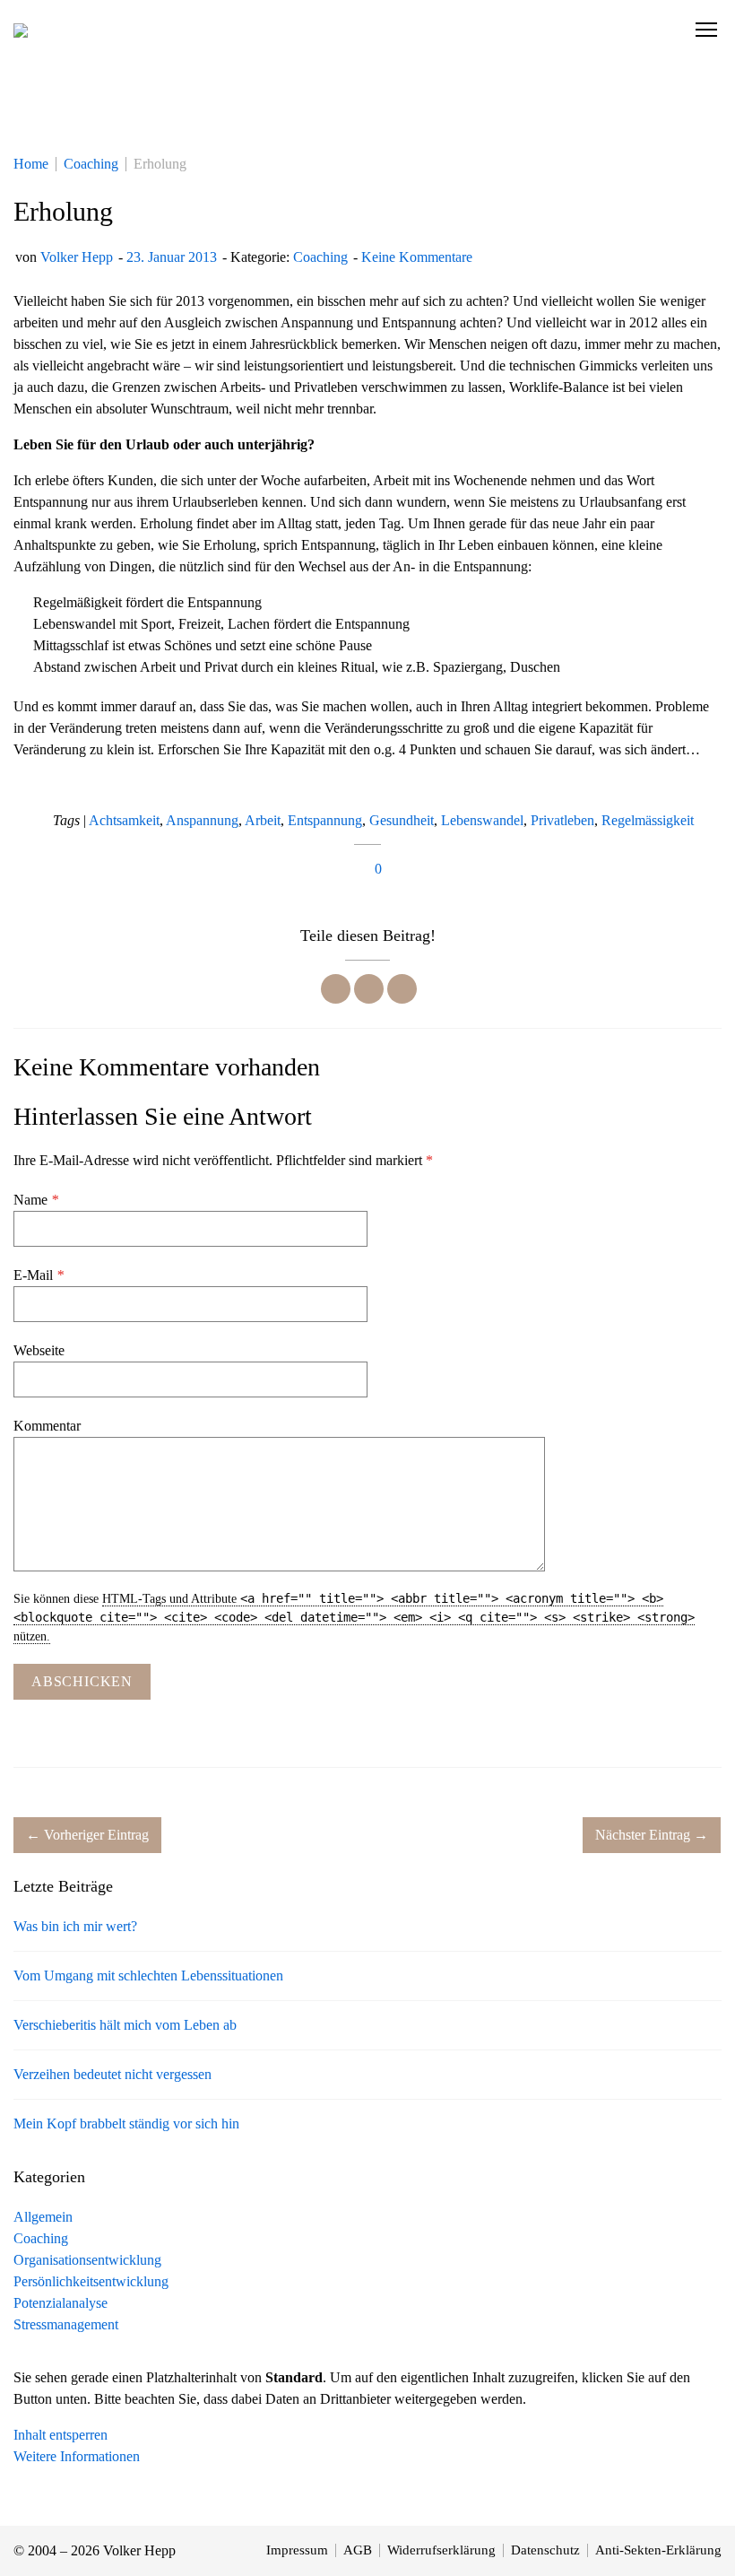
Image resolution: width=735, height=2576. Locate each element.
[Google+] (402, 989)
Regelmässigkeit (648, 820)
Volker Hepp (77, 257)
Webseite (39, 1350)
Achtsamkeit (124, 820)
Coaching (320, 257)
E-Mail (39, 1275)
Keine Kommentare (417, 257)
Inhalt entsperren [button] (61, 2435)
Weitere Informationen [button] (77, 2456)
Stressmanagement (66, 2324)
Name (36, 1200)
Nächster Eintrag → (652, 1835)
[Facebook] (336, 989)
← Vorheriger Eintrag (87, 1835)
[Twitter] (369, 989)
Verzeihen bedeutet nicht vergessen (112, 2074)
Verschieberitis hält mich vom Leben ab (125, 2025)
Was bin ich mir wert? (75, 1926)
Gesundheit (402, 820)
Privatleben (562, 820)
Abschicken (82, 1681)
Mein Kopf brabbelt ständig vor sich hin (126, 2123)
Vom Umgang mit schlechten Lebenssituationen (148, 1976)
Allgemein (43, 2217)
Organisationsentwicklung (87, 2260)
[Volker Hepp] (21, 30)
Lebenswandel (482, 820)
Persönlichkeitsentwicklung (91, 2281)
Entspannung (325, 820)
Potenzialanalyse (61, 2303)
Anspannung (202, 820)
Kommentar (47, 1426)
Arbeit (263, 820)
